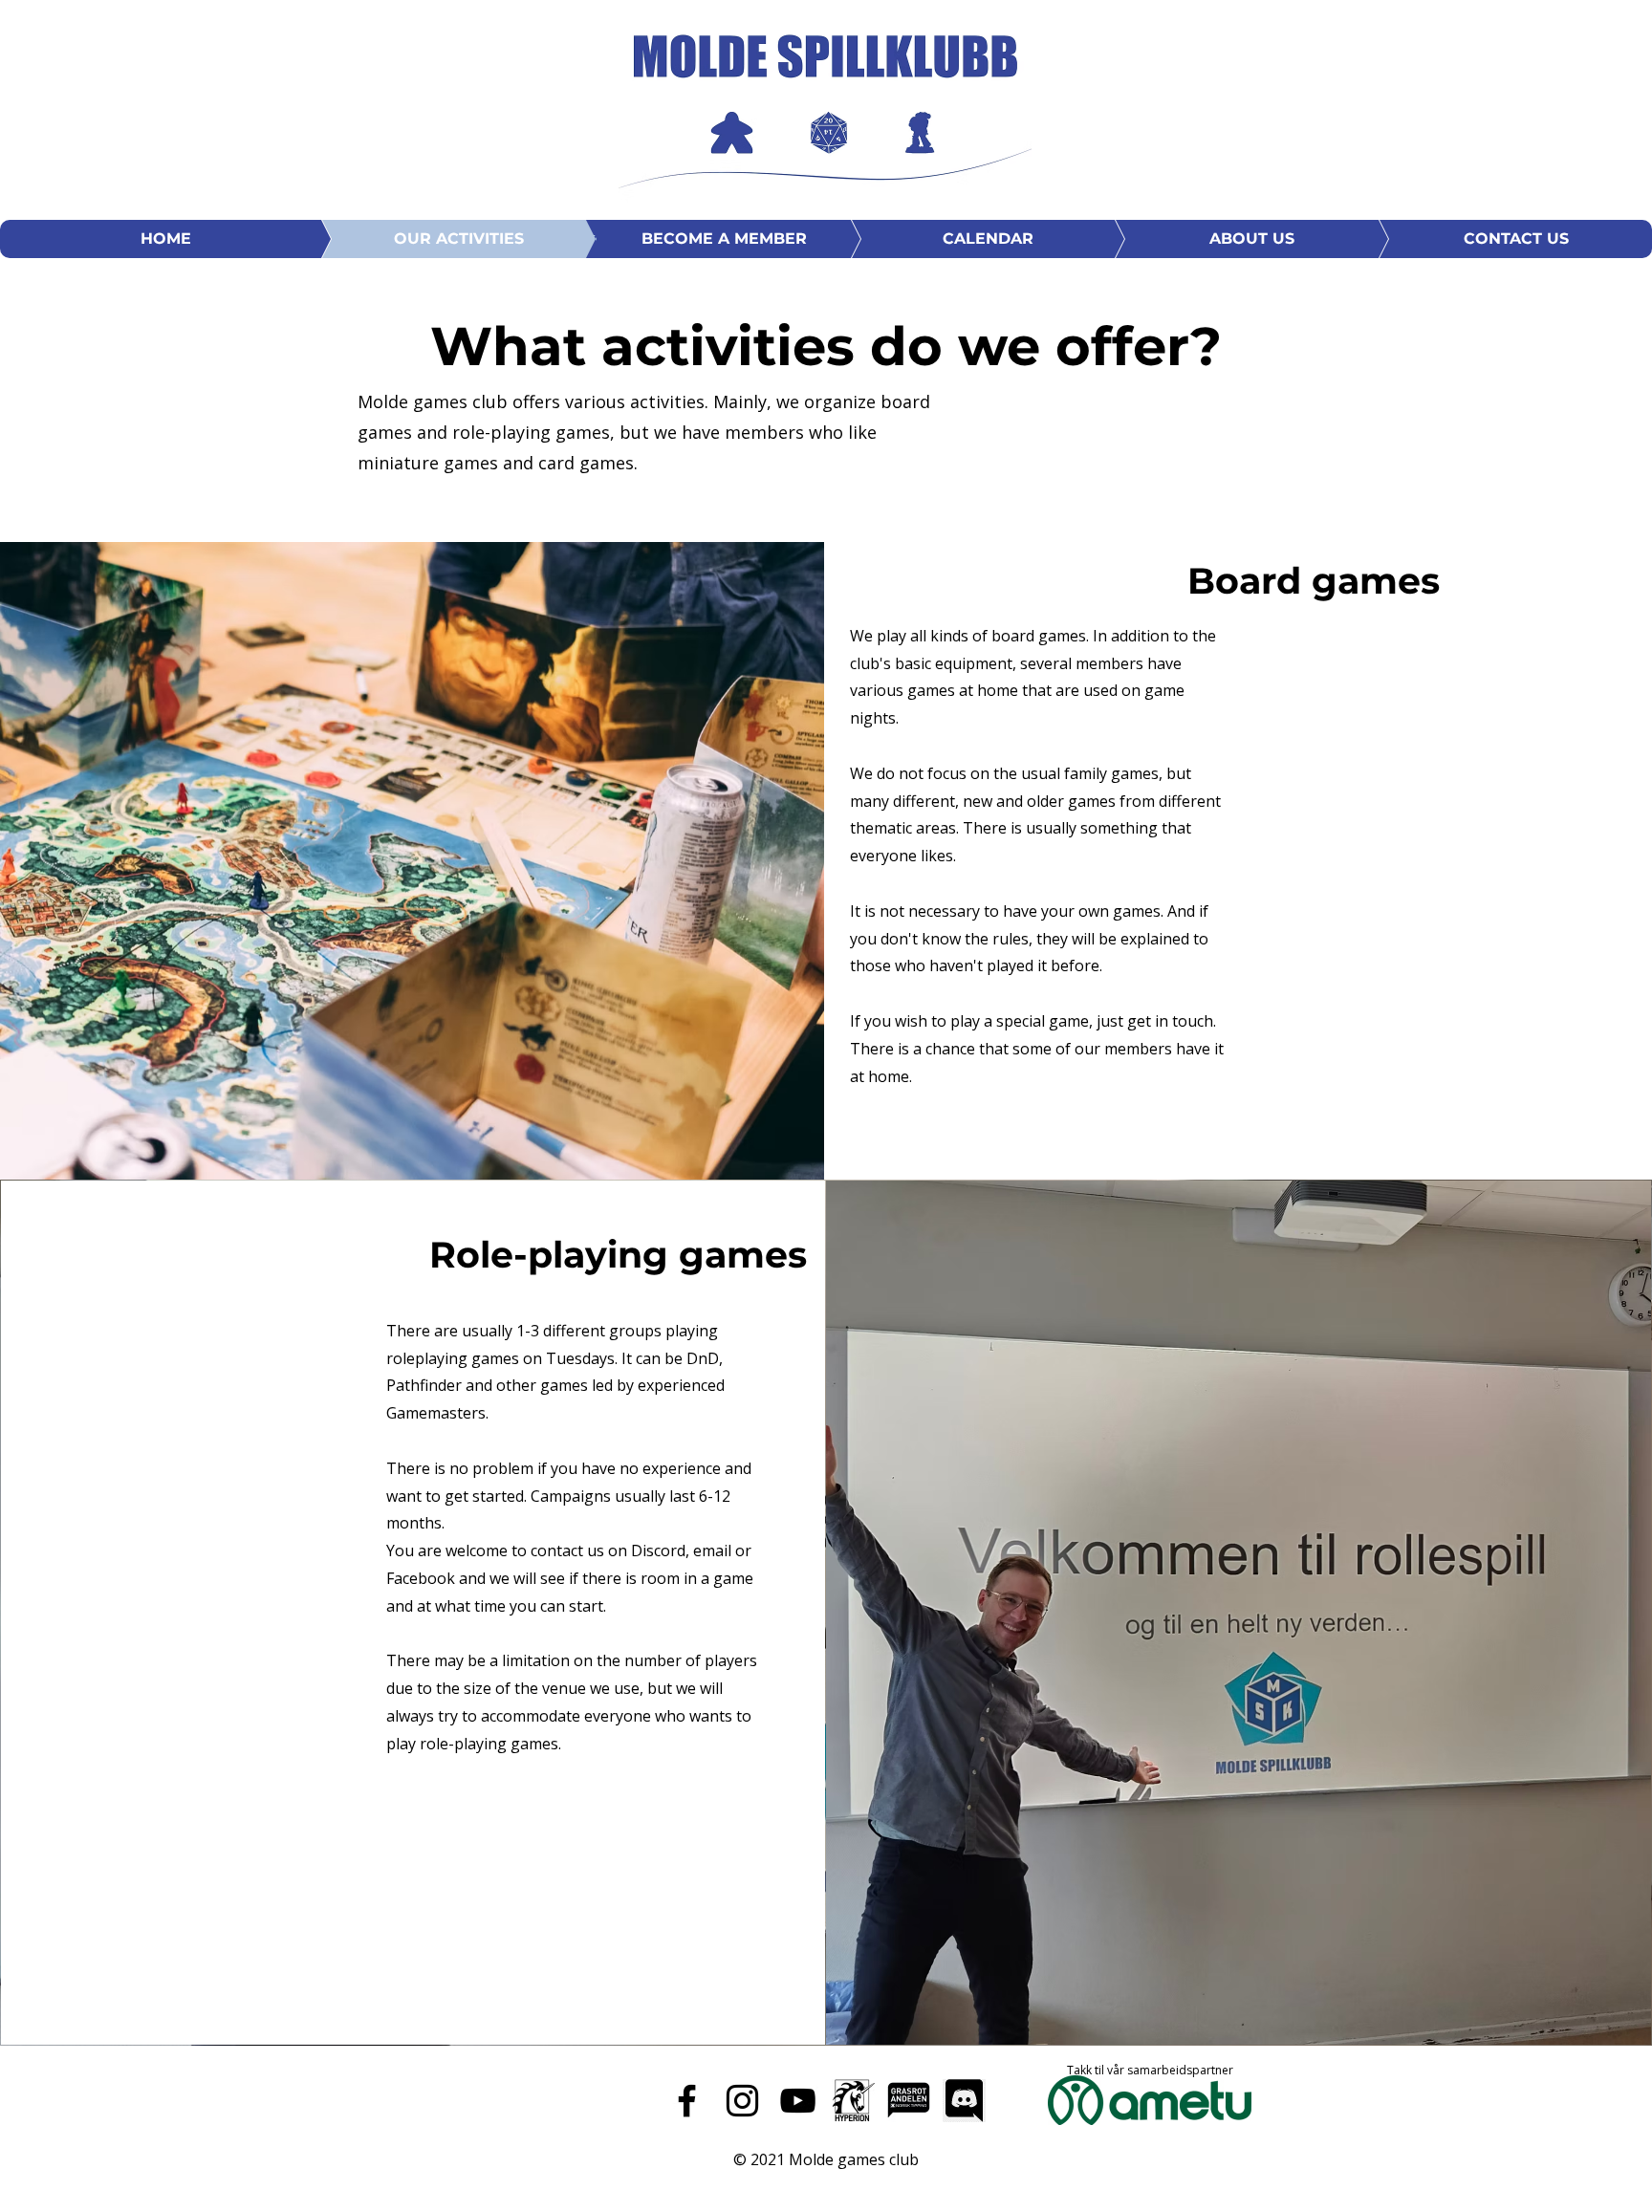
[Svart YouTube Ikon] (798, 2101)
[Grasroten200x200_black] (909, 2101)
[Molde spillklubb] (687, 2101)
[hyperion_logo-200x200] (853, 2101)
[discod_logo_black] (964, 2101)
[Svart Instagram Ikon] (742, 2101)
